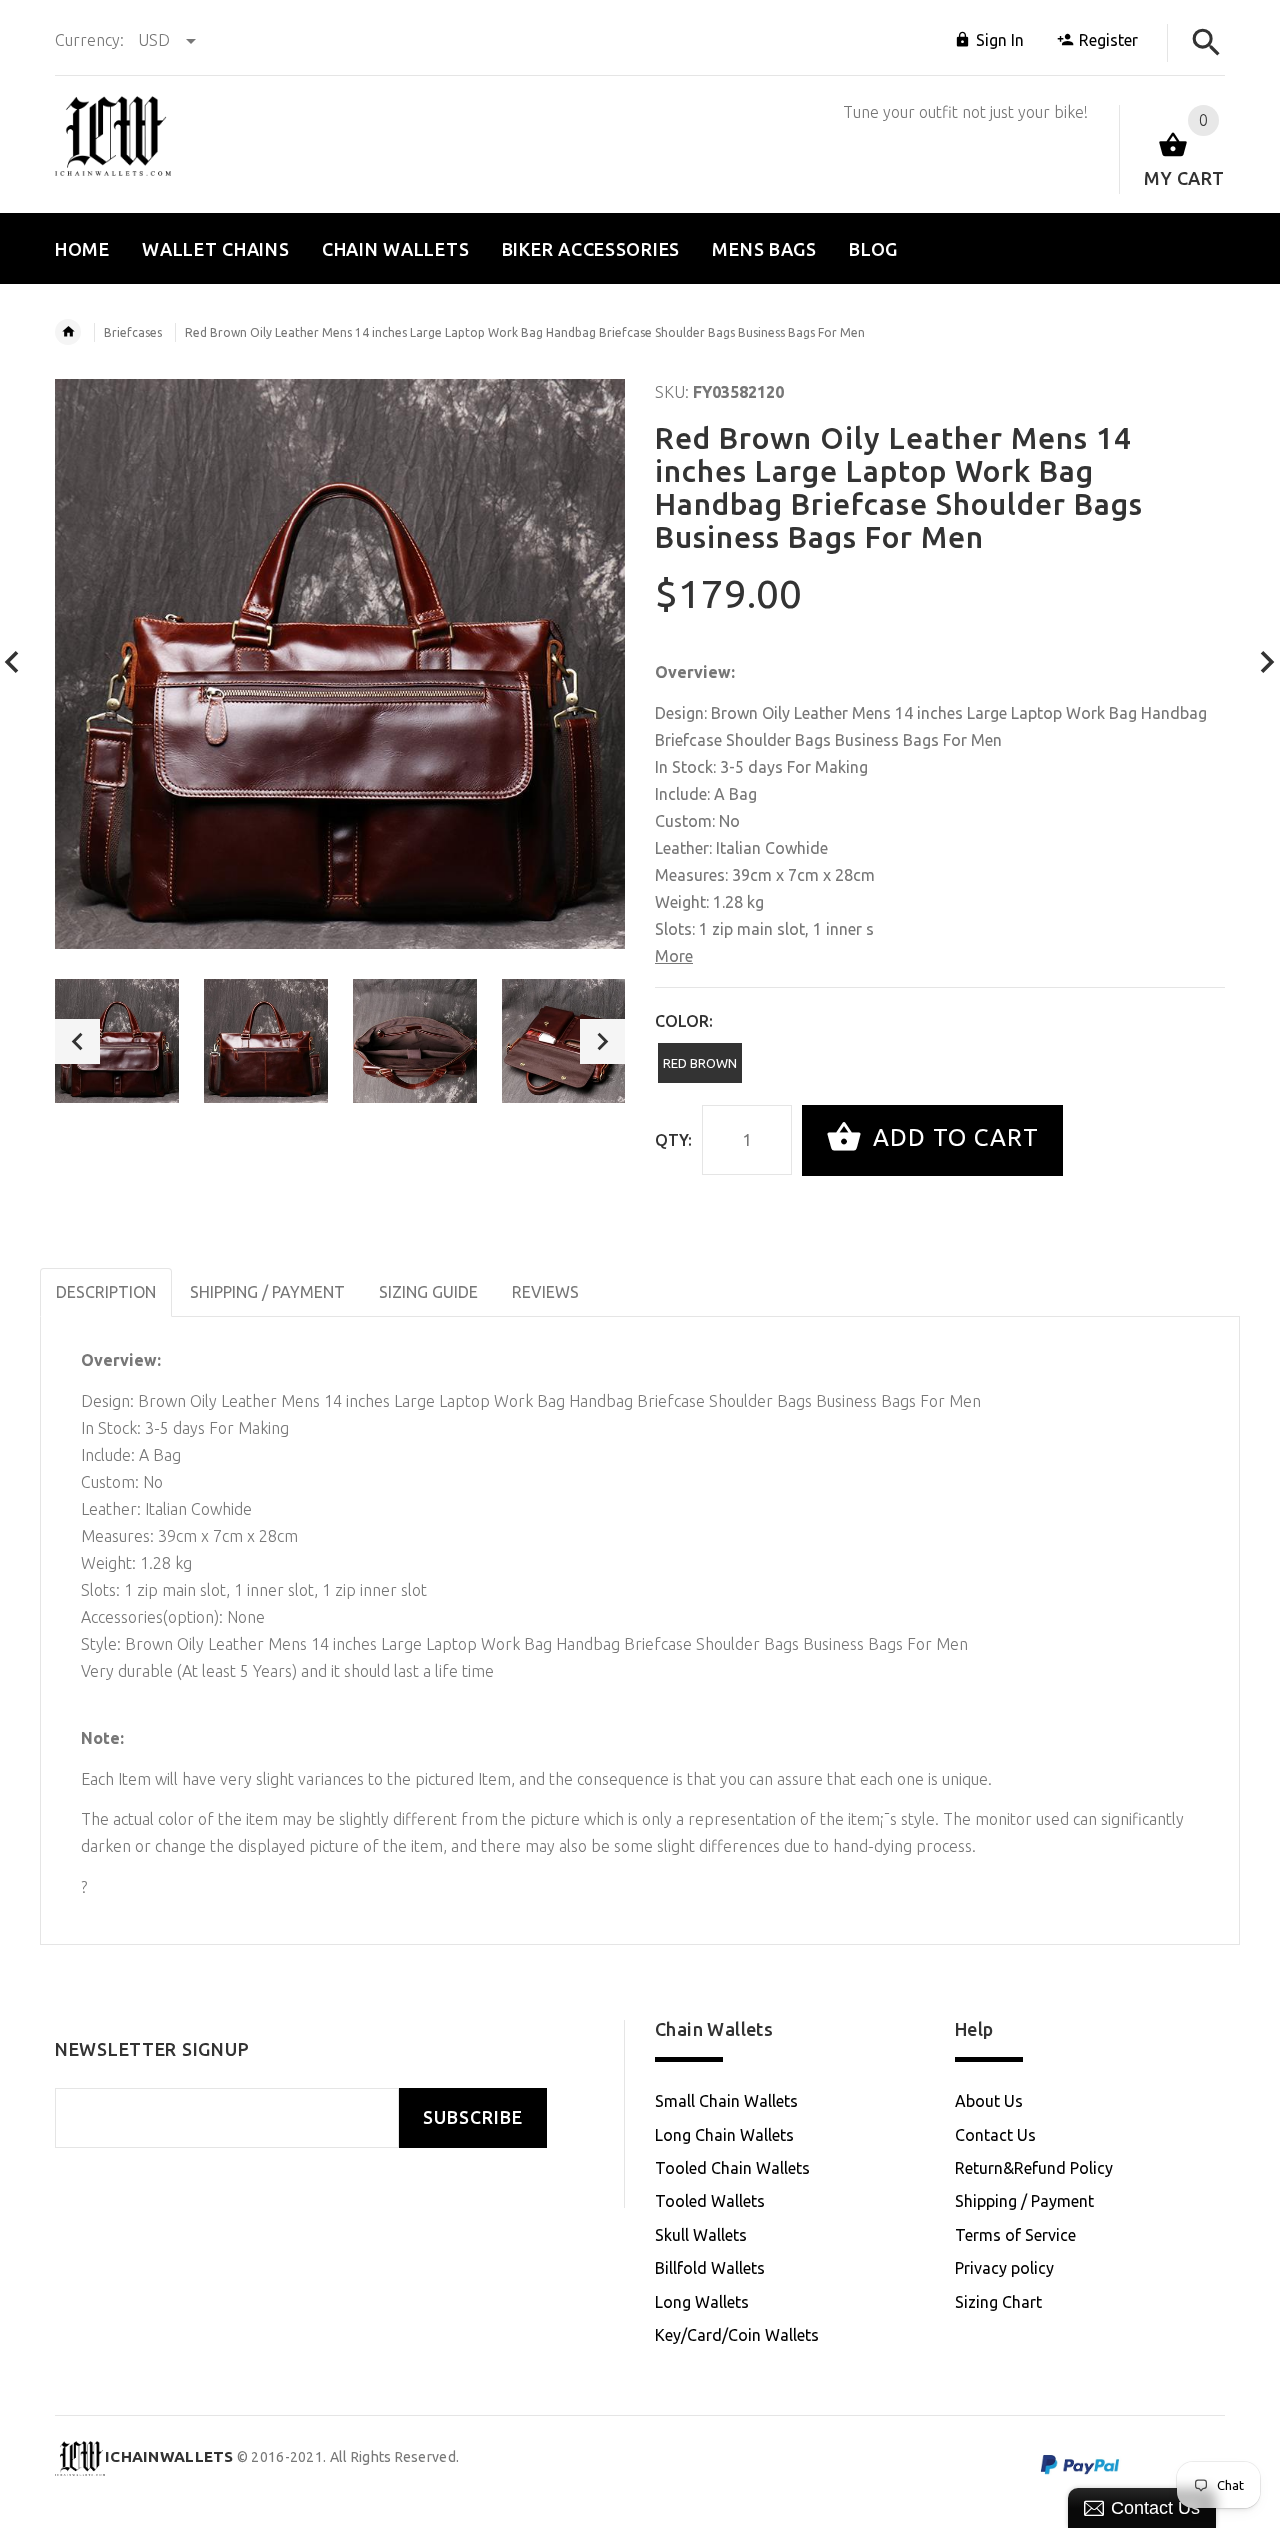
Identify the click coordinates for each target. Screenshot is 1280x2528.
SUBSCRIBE (473, 2117)
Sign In (1000, 40)
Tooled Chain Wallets (732, 2168)
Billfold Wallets (710, 2268)
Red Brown (700, 1063)
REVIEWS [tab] (545, 1292)
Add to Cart (952, 1138)
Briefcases (133, 332)
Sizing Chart (998, 2302)
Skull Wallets (701, 2235)
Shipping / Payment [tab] (267, 1292)
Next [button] (602, 1041)
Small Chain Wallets (726, 2101)
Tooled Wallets (710, 2201)
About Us (989, 2101)
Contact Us (995, 2135)
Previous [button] (77, 1041)
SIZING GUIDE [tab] (428, 1292)
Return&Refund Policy (1034, 2168)
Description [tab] (106, 1292)
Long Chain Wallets (724, 2135)
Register (1108, 40)
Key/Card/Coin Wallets (737, 2335)
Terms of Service (1015, 2235)
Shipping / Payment (1024, 2201)
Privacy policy (1004, 2268)
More (674, 956)
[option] (117, 1041)
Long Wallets (702, 2302)
